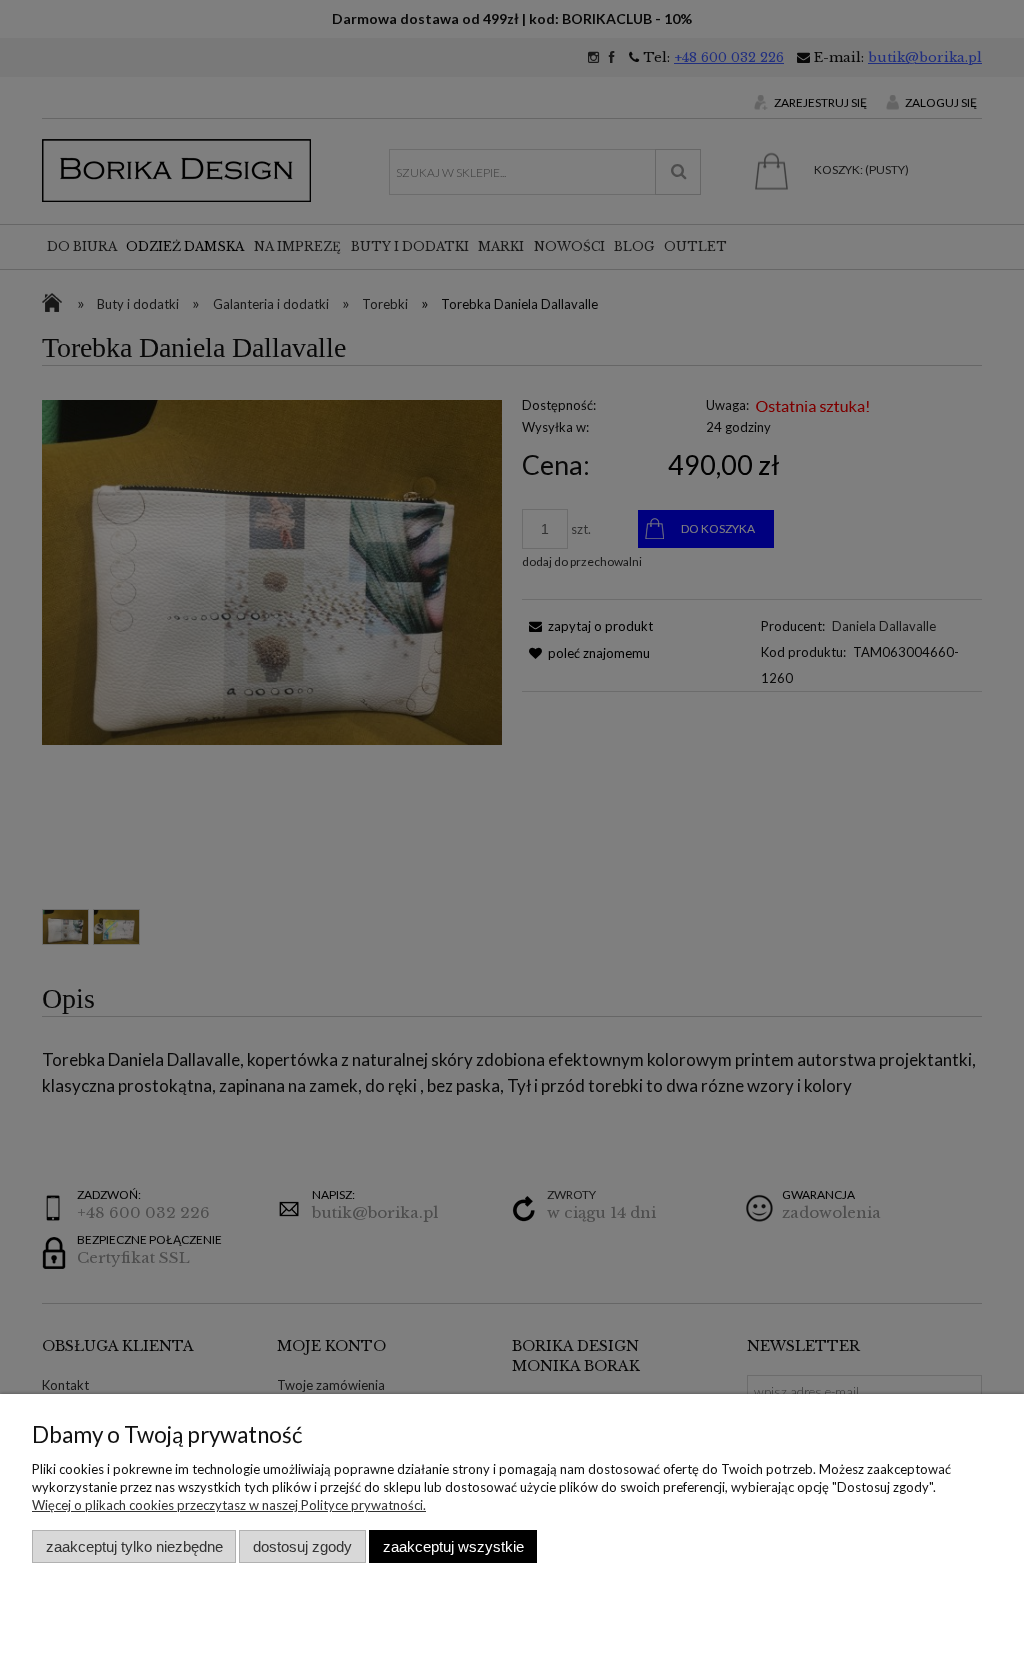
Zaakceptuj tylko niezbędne (134, 1546)
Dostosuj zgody (302, 1546)
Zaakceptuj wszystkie (453, 1546)
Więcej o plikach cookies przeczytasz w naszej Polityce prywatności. (229, 1505)
